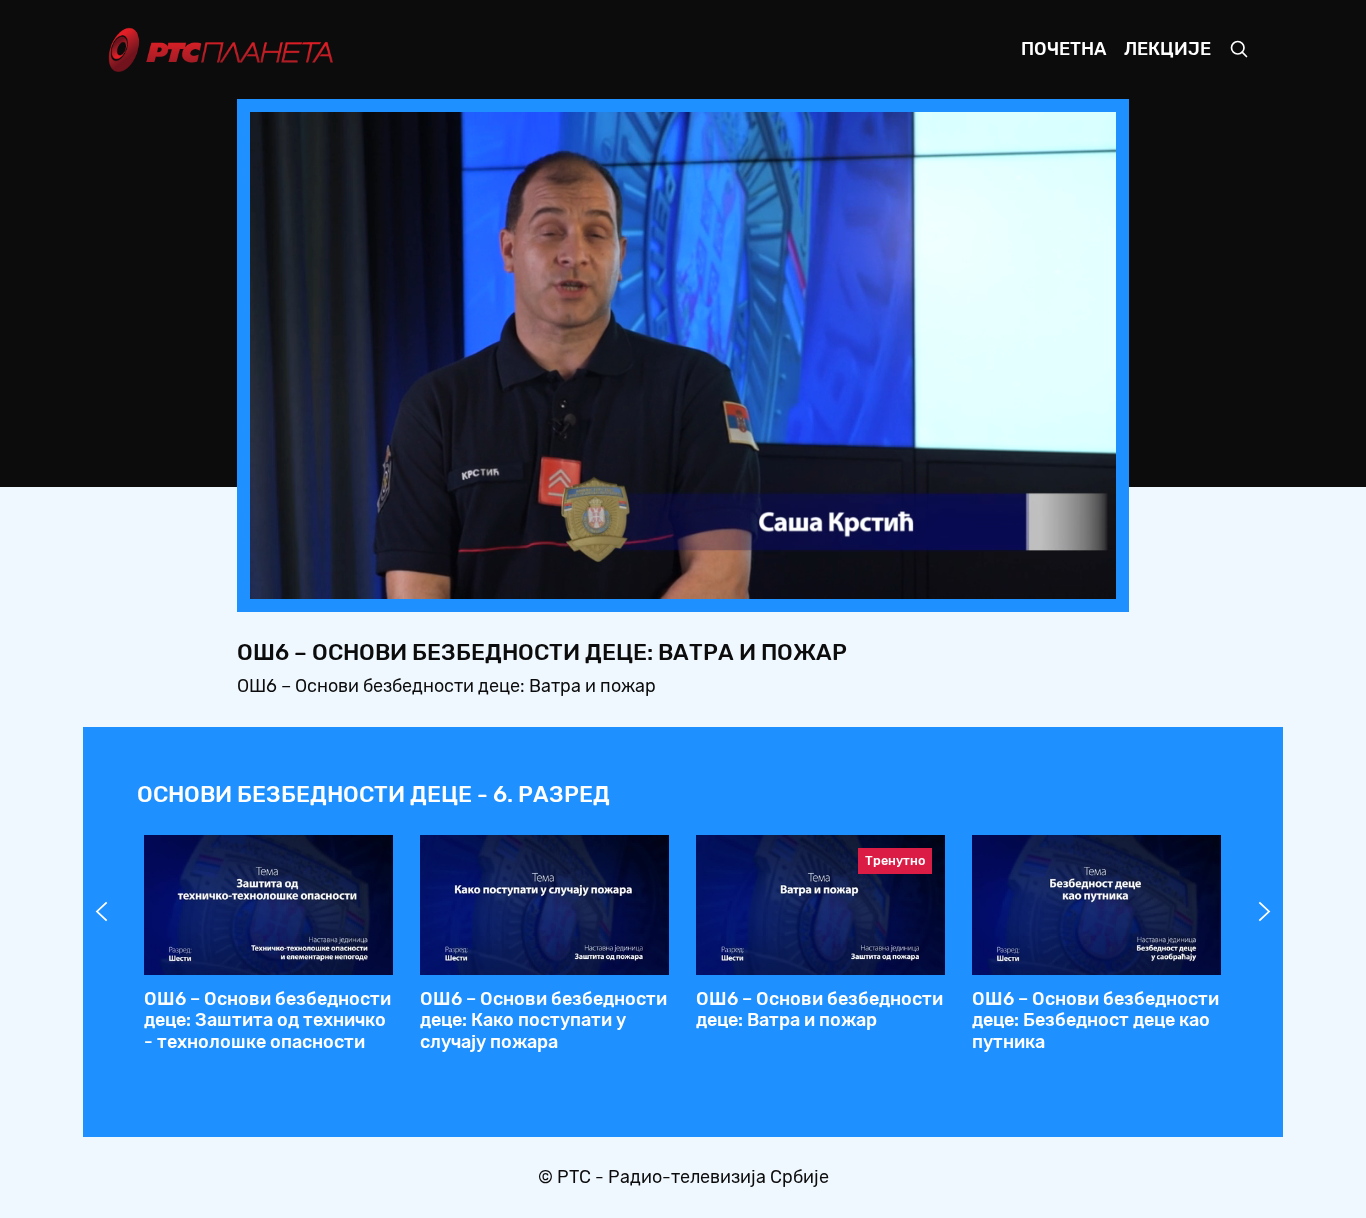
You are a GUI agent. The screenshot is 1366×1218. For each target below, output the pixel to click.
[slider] (627, 578)
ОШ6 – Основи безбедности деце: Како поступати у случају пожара (543, 1020)
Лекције (1167, 49)
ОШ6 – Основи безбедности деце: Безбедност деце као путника (1095, 1020)
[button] (976, 578)
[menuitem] (1032, 578)
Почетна (1063, 49)
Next (1265, 912)
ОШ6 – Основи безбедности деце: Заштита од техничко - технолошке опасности (267, 1020)
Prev (102, 912)
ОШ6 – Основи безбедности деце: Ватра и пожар (819, 1010)
